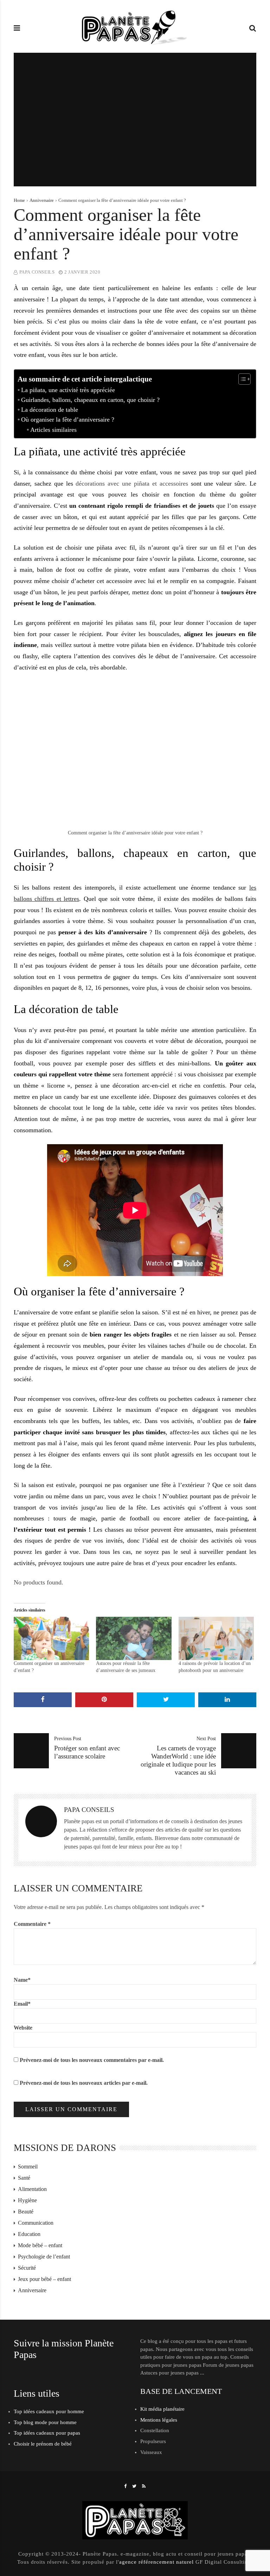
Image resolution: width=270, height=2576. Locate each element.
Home (19, 200)
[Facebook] (126, 2486)
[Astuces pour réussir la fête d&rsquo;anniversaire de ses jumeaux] (134, 1638)
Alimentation (32, 2189)
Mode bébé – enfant (40, 2245)
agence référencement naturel (156, 2562)
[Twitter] (134, 2486)
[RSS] (144, 2486)
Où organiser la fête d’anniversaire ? (68, 419)
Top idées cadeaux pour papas (47, 2433)
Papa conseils (37, 272)
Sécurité (27, 2268)
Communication (36, 2223)
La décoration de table (50, 410)
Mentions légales (159, 2420)
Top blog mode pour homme (45, 2422)
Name (22, 1980)
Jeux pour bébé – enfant (44, 2279)
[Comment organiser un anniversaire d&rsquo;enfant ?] (51, 1638)
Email (22, 2004)
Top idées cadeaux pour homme (49, 2411)
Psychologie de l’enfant (44, 2257)
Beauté (26, 2212)
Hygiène (27, 2200)
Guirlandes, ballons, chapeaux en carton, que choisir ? (90, 400)
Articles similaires (53, 430)
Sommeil (28, 2167)
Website (23, 2028)
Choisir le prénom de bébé (43, 2444)
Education (29, 2234)
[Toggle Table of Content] (241, 379)
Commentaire (32, 1924)
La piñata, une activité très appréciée (68, 390)
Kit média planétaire (162, 2409)
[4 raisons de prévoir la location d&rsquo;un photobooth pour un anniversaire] (216, 1638)
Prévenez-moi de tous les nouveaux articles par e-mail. (84, 2083)
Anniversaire (42, 200)
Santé (24, 2178)
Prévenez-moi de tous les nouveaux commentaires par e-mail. (92, 2060)
